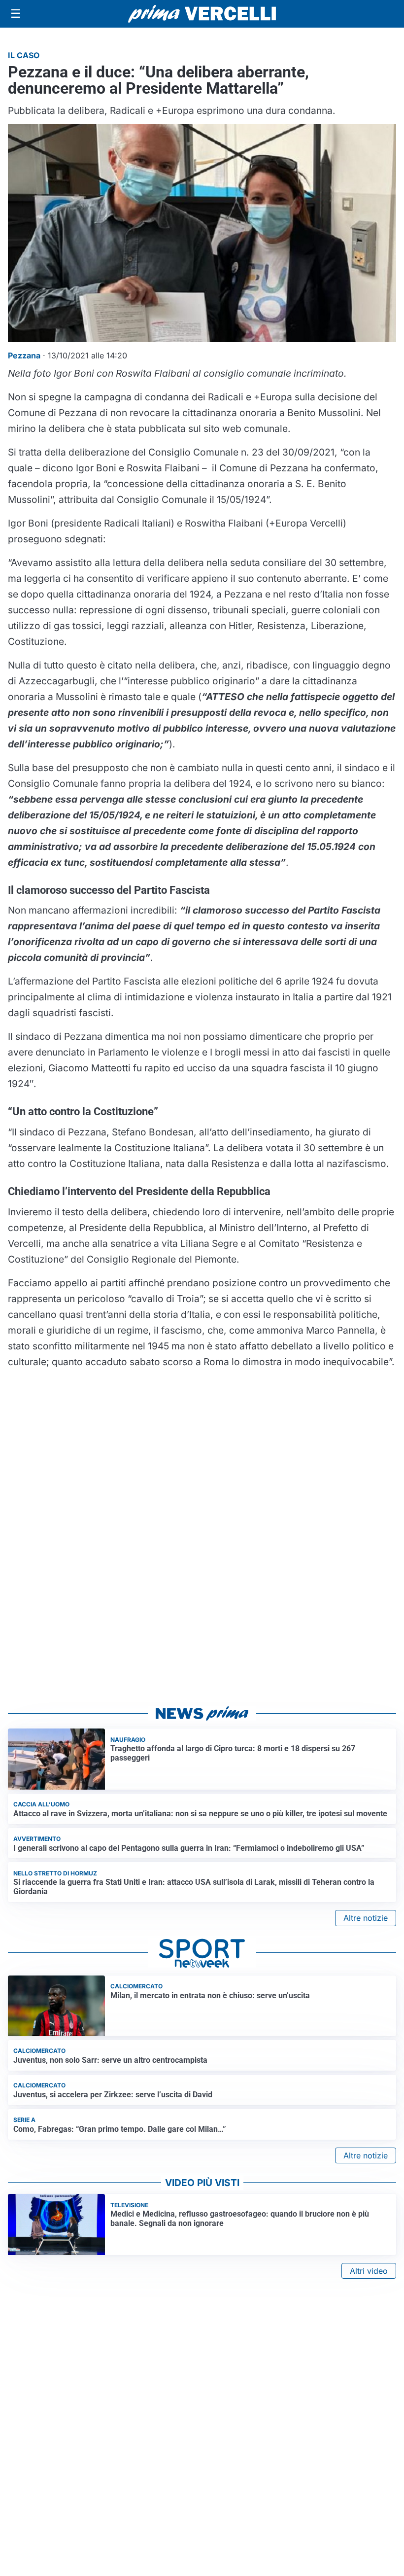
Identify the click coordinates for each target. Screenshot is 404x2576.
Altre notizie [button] (366, 1918)
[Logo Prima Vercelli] (202, 14)
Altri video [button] (369, 2271)
